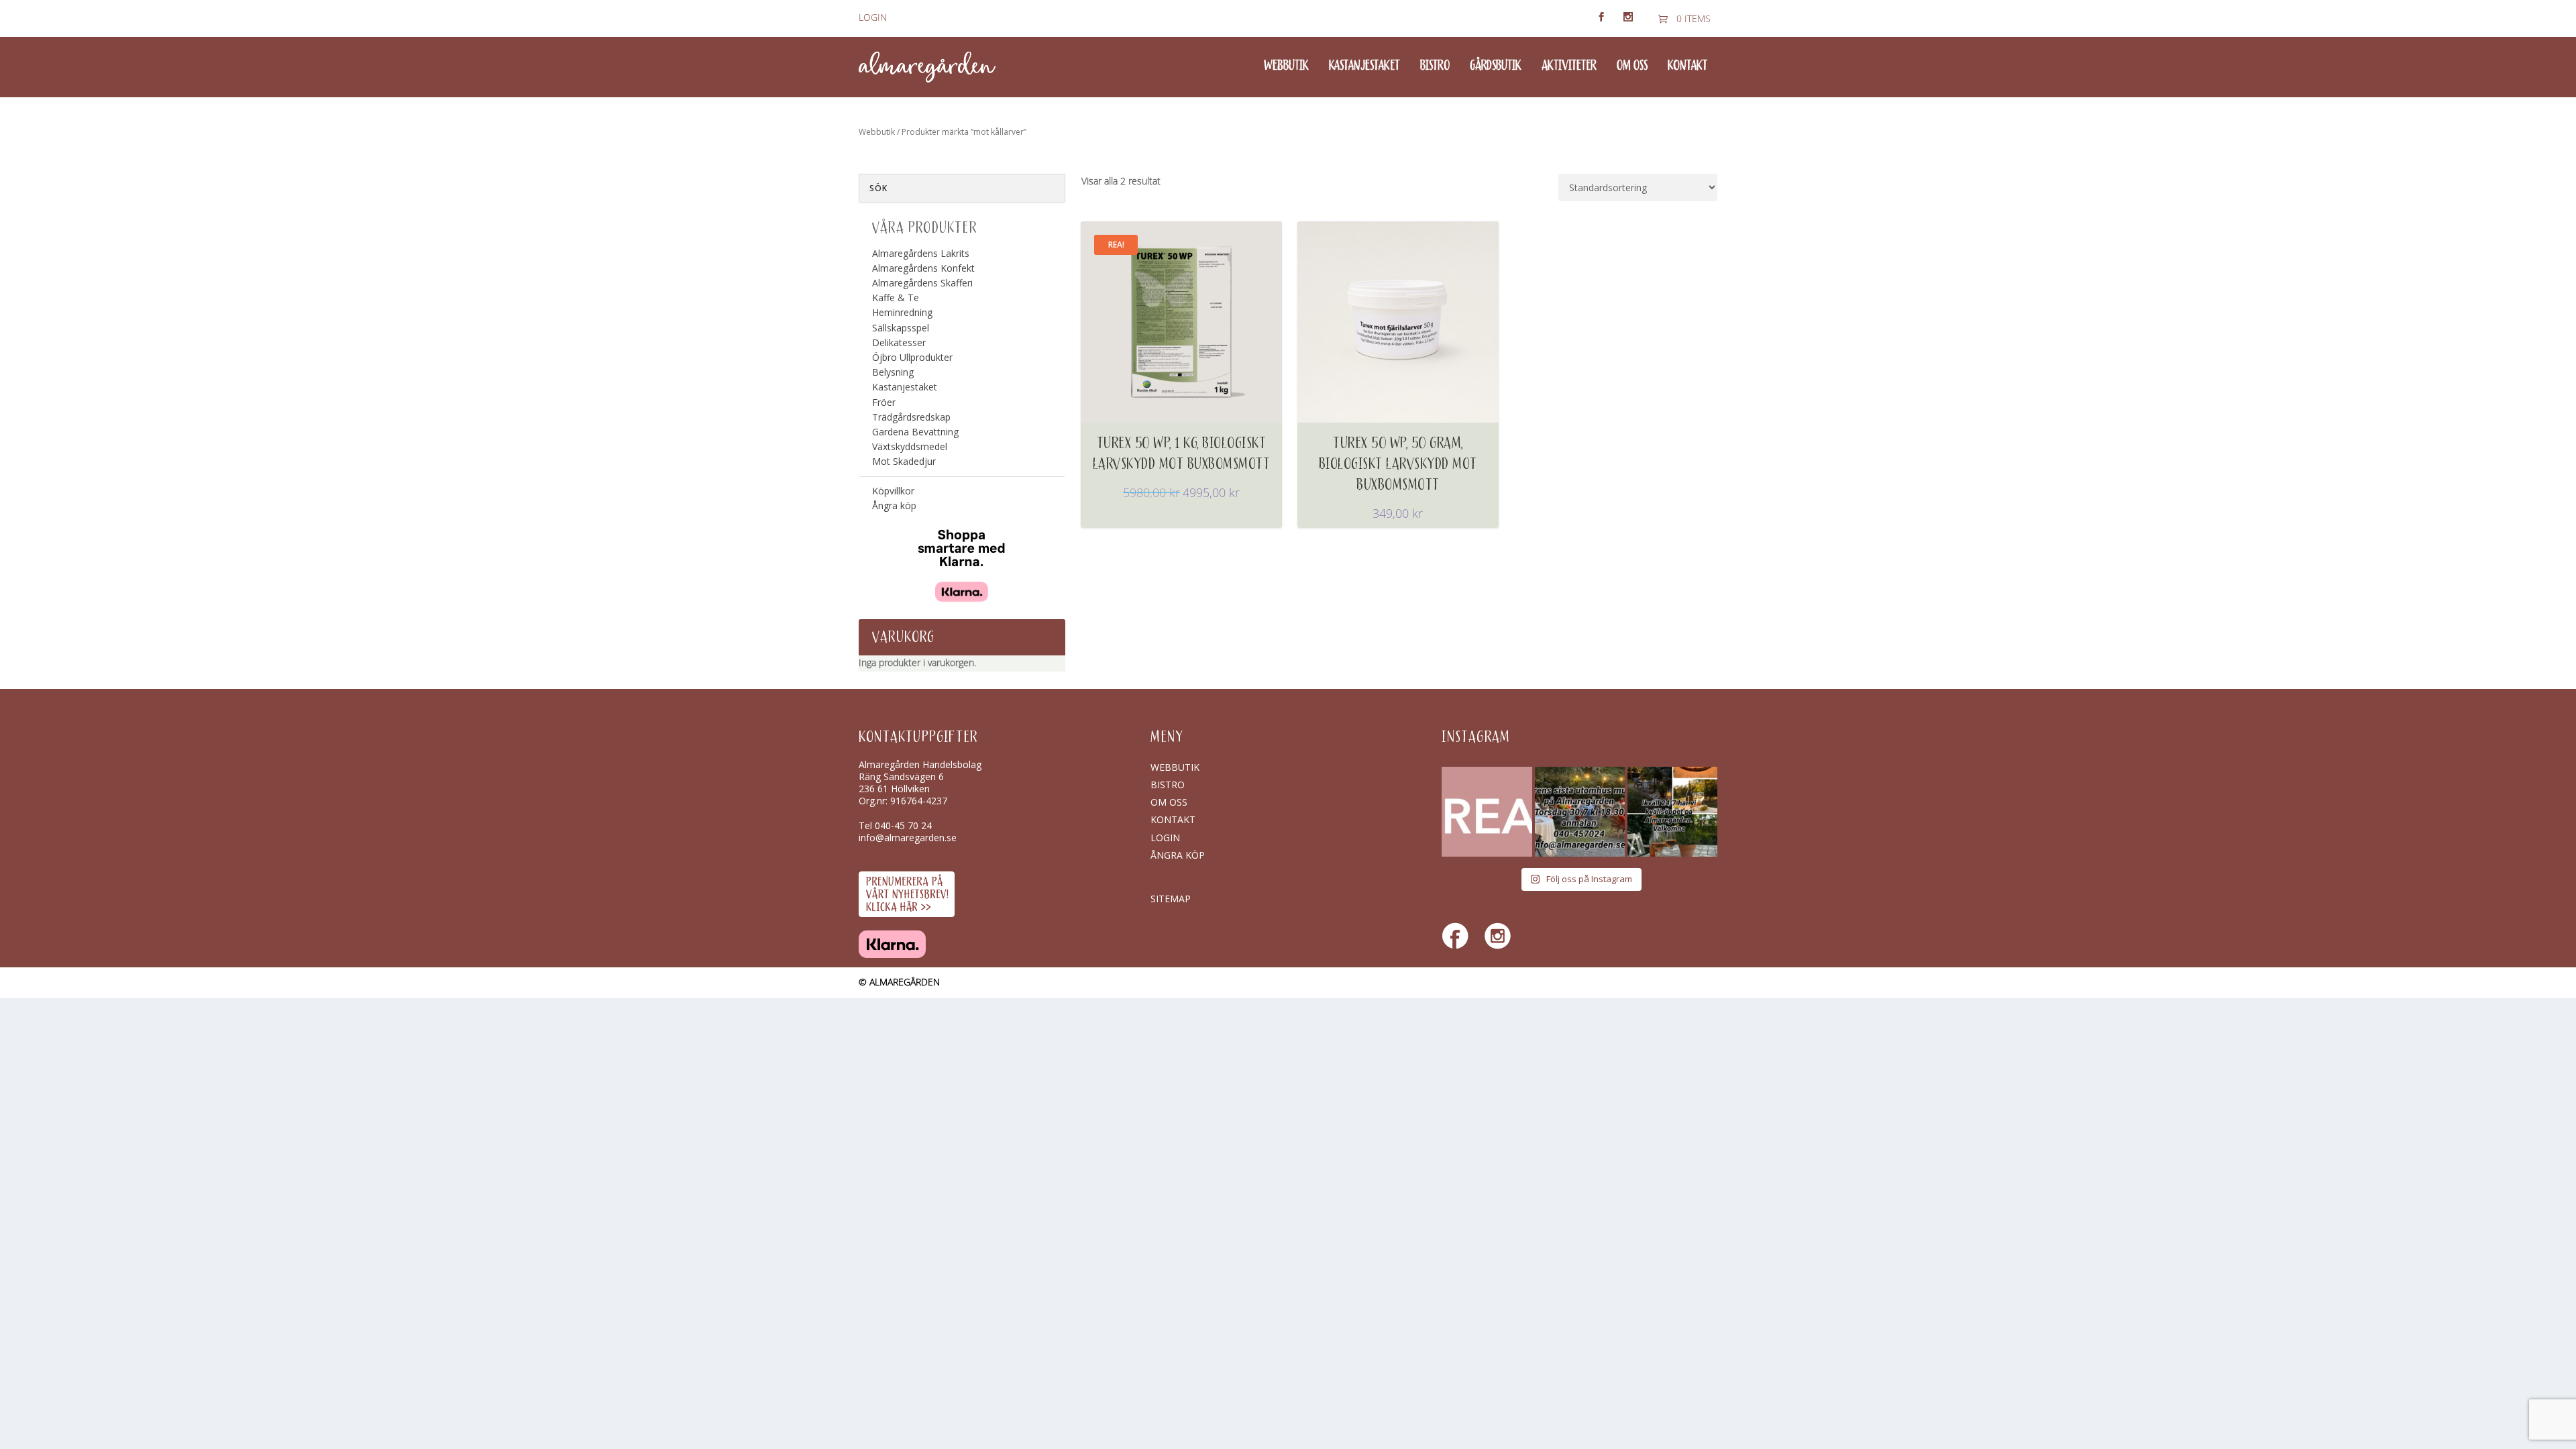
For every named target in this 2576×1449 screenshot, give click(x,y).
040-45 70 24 (903, 825)
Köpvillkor (893, 491)
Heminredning (902, 312)
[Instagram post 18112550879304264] (1672, 812)
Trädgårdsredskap (911, 417)
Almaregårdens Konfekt (923, 268)
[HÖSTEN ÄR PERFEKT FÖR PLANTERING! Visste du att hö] (1487, 812)
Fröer (884, 402)
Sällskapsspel (901, 328)
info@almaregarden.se (908, 838)
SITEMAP (1171, 899)
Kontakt (1687, 66)
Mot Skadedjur (904, 461)
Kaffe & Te (896, 298)
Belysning (893, 372)
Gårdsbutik (1496, 66)
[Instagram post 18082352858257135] (1580, 812)
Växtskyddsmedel (910, 446)
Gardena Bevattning (915, 432)
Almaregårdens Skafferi (922, 283)
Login (873, 18)
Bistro (1435, 66)
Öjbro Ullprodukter (912, 357)
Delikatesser (899, 342)
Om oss (1632, 66)
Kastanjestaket (1364, 66)
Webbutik (1286, 66)
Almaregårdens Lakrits (921, 253)
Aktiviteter (1569, 66)
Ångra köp (894, 505)
